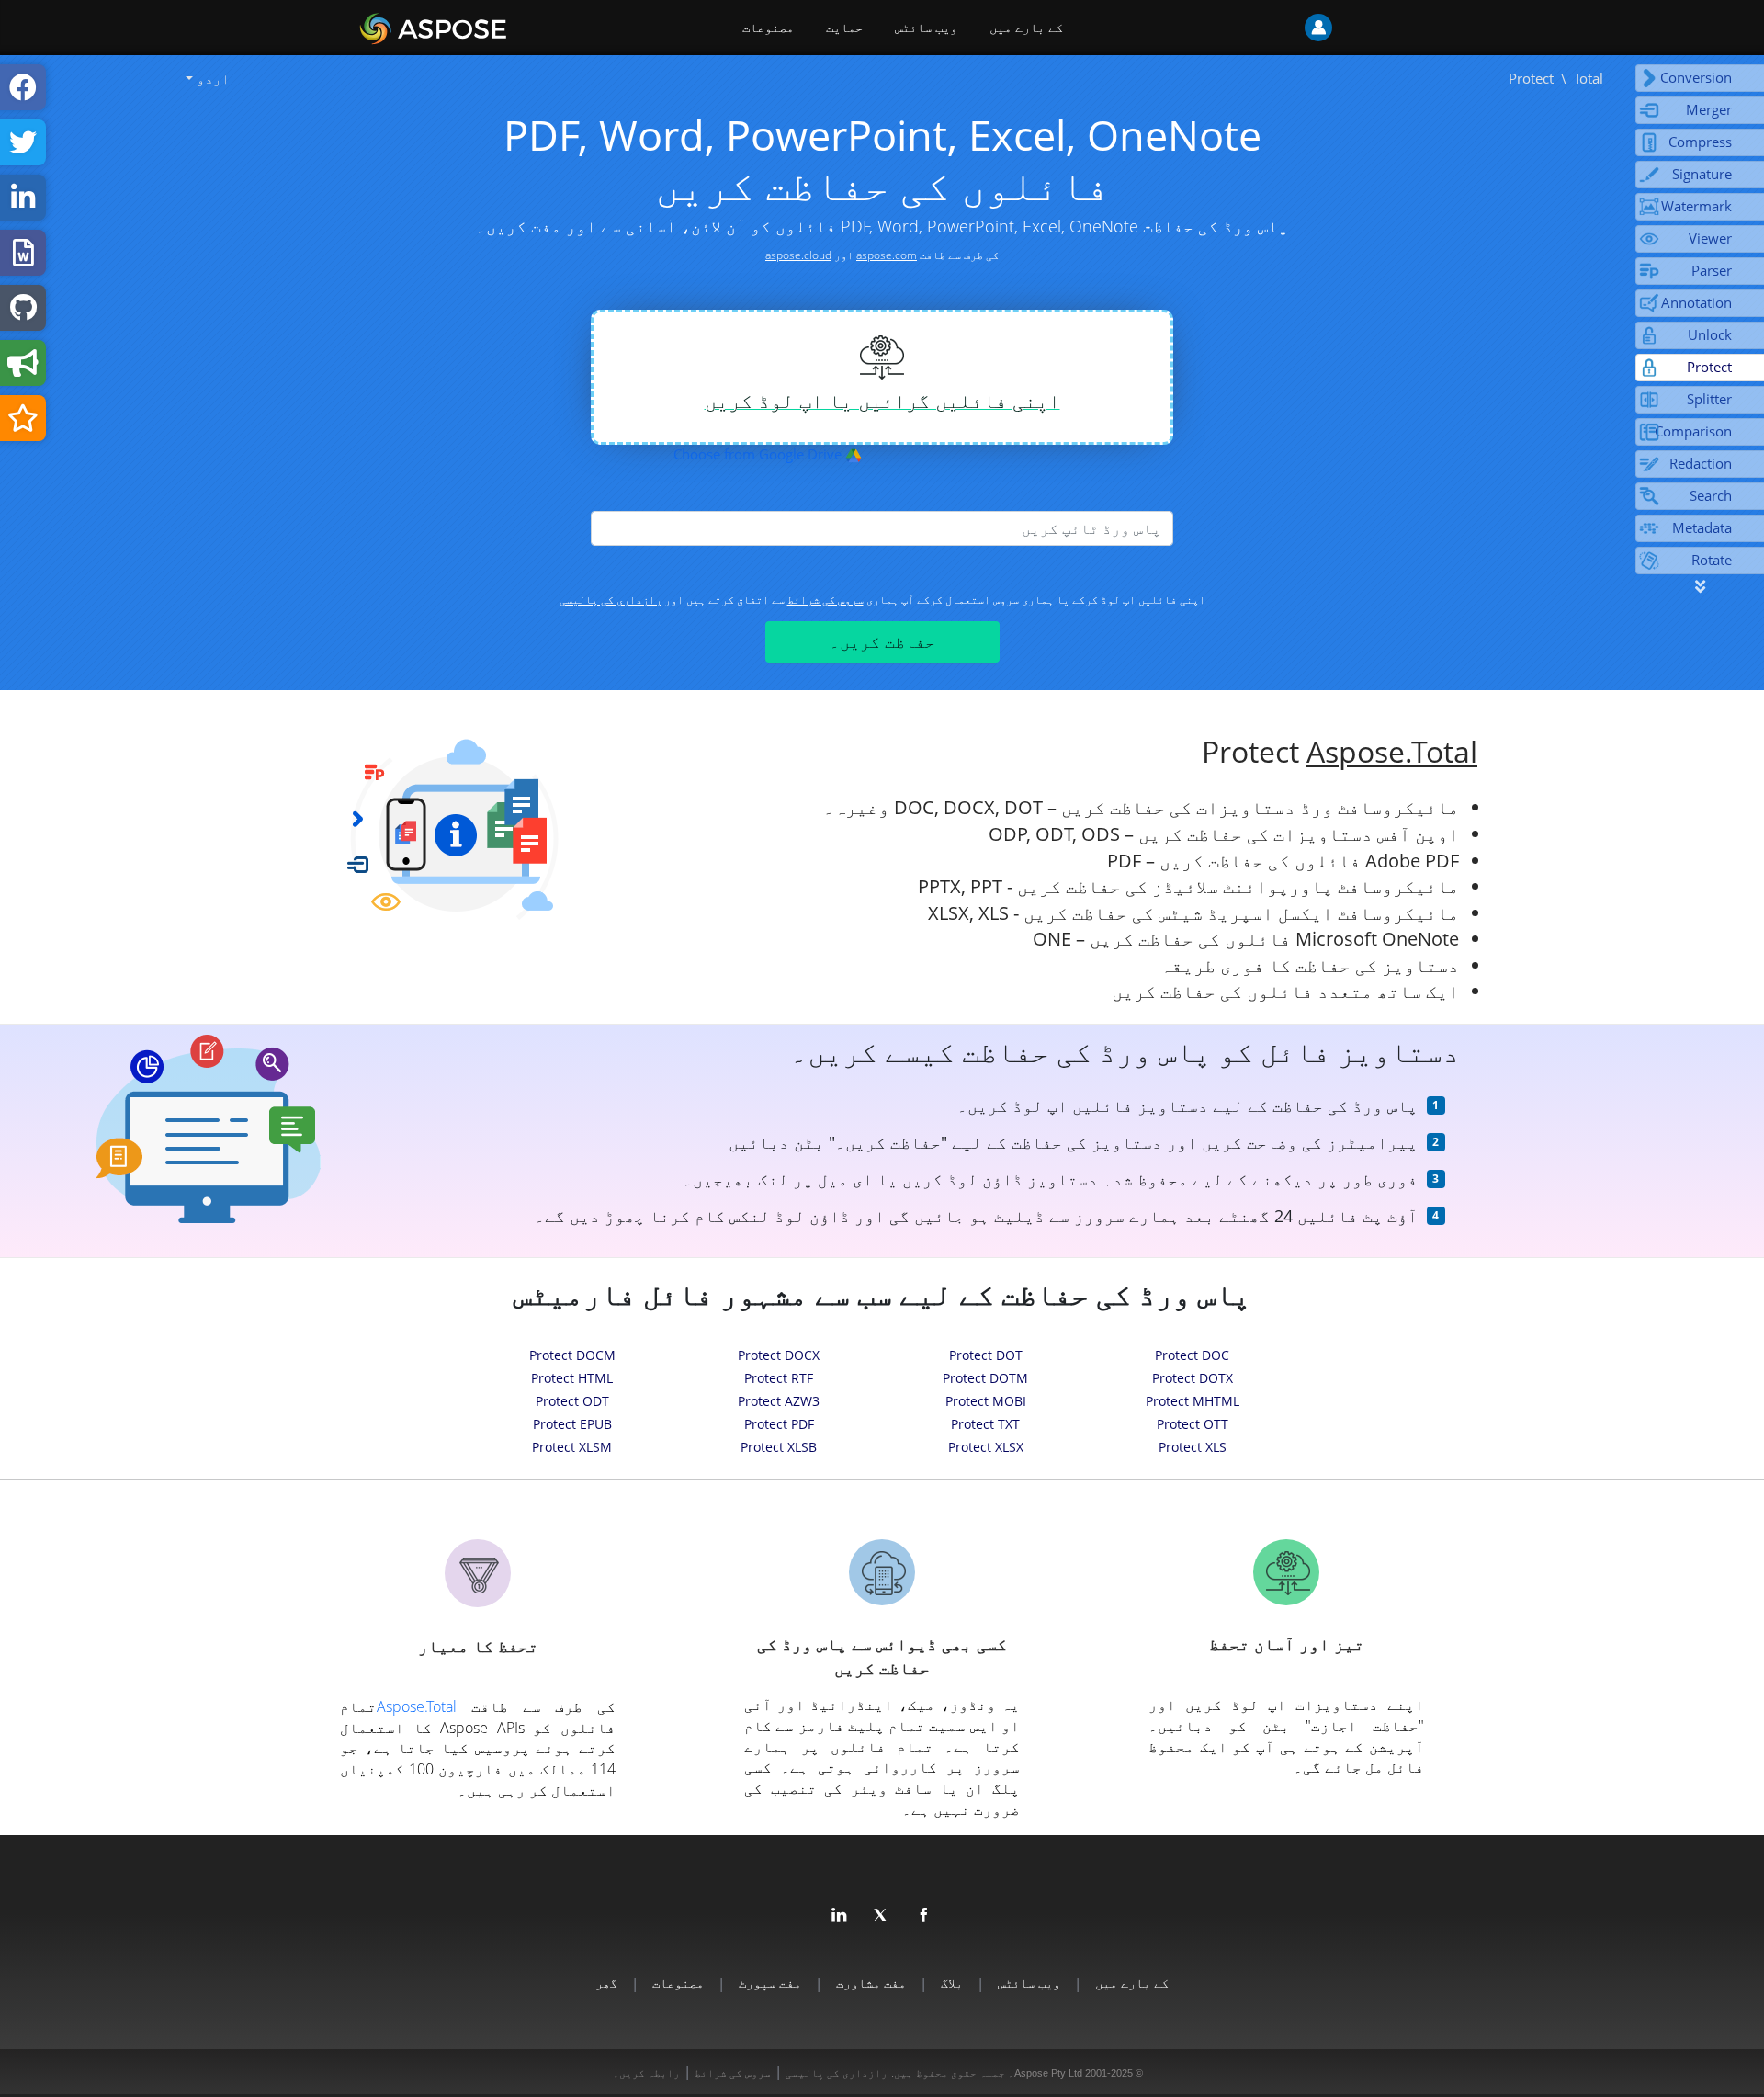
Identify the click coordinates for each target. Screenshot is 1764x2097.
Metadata (1702, 527)
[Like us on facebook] (924, 1916)
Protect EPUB (572, 1424)
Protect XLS (1193, 1447)
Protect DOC (1192, 1355)
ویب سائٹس (926, 28)
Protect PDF (779, 1424)
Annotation (1696, 302)
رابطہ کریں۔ (646, 2073)
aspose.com (887, 255)
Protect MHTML (1193, 1401)
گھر (606, 1983)
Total (1589, 78)
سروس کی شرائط (825, 600)
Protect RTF (779, 1378)
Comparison (1693, 431)
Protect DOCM (572, 1355)
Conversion (1696, 77)
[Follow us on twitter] (882, 1916)
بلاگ (952, 1983)
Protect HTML (572, 1378)
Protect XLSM (572, 1447)
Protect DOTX (1193, 1378)
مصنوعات (768, 28)
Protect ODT (572, 1401)
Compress (1700, 142)
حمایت (844, 28)
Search (1711, 495)
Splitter (1709, 399)
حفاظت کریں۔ (882, 641)
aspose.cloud (798, 255)
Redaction (1701, 463)
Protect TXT (985, 1424)
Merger (1709, 109)
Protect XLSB (779, 1447)
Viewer (1710, 238)
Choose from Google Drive (759, 454)
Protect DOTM (985, 1378)
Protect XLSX (986, 1447)
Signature (1702, 174)
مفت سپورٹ (770, 1983)
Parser (1712, 270)
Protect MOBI (986, 1401)
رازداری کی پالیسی (611, 600)
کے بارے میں (1026, 28)
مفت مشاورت (871, 1983)
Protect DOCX (779, 1355)
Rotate (1712, 560)
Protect (1709, 367)
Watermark (1696, 206)
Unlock (1710, 334)
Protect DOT (986, 1355)
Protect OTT (1193, 1424)
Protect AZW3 (779, 1401)
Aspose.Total (1392, 751)
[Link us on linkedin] (840, 1916)
